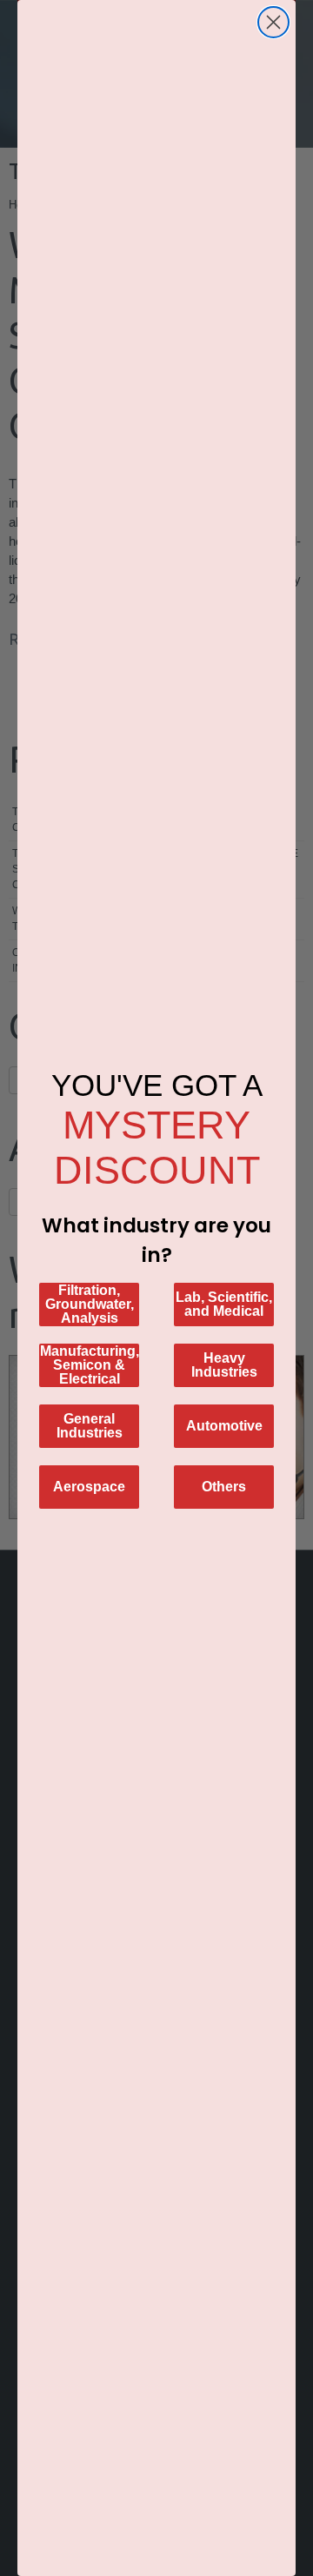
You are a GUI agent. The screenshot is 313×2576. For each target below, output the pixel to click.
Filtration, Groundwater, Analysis (90, 1304)
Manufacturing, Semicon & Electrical (90, 1365)
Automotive (224, 1426)
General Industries (90, 1426)
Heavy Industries (224, 1365)
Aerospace (89, 1487)
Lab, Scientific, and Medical (224, 1304)
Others (224, 1487)
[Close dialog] (273, 22)
